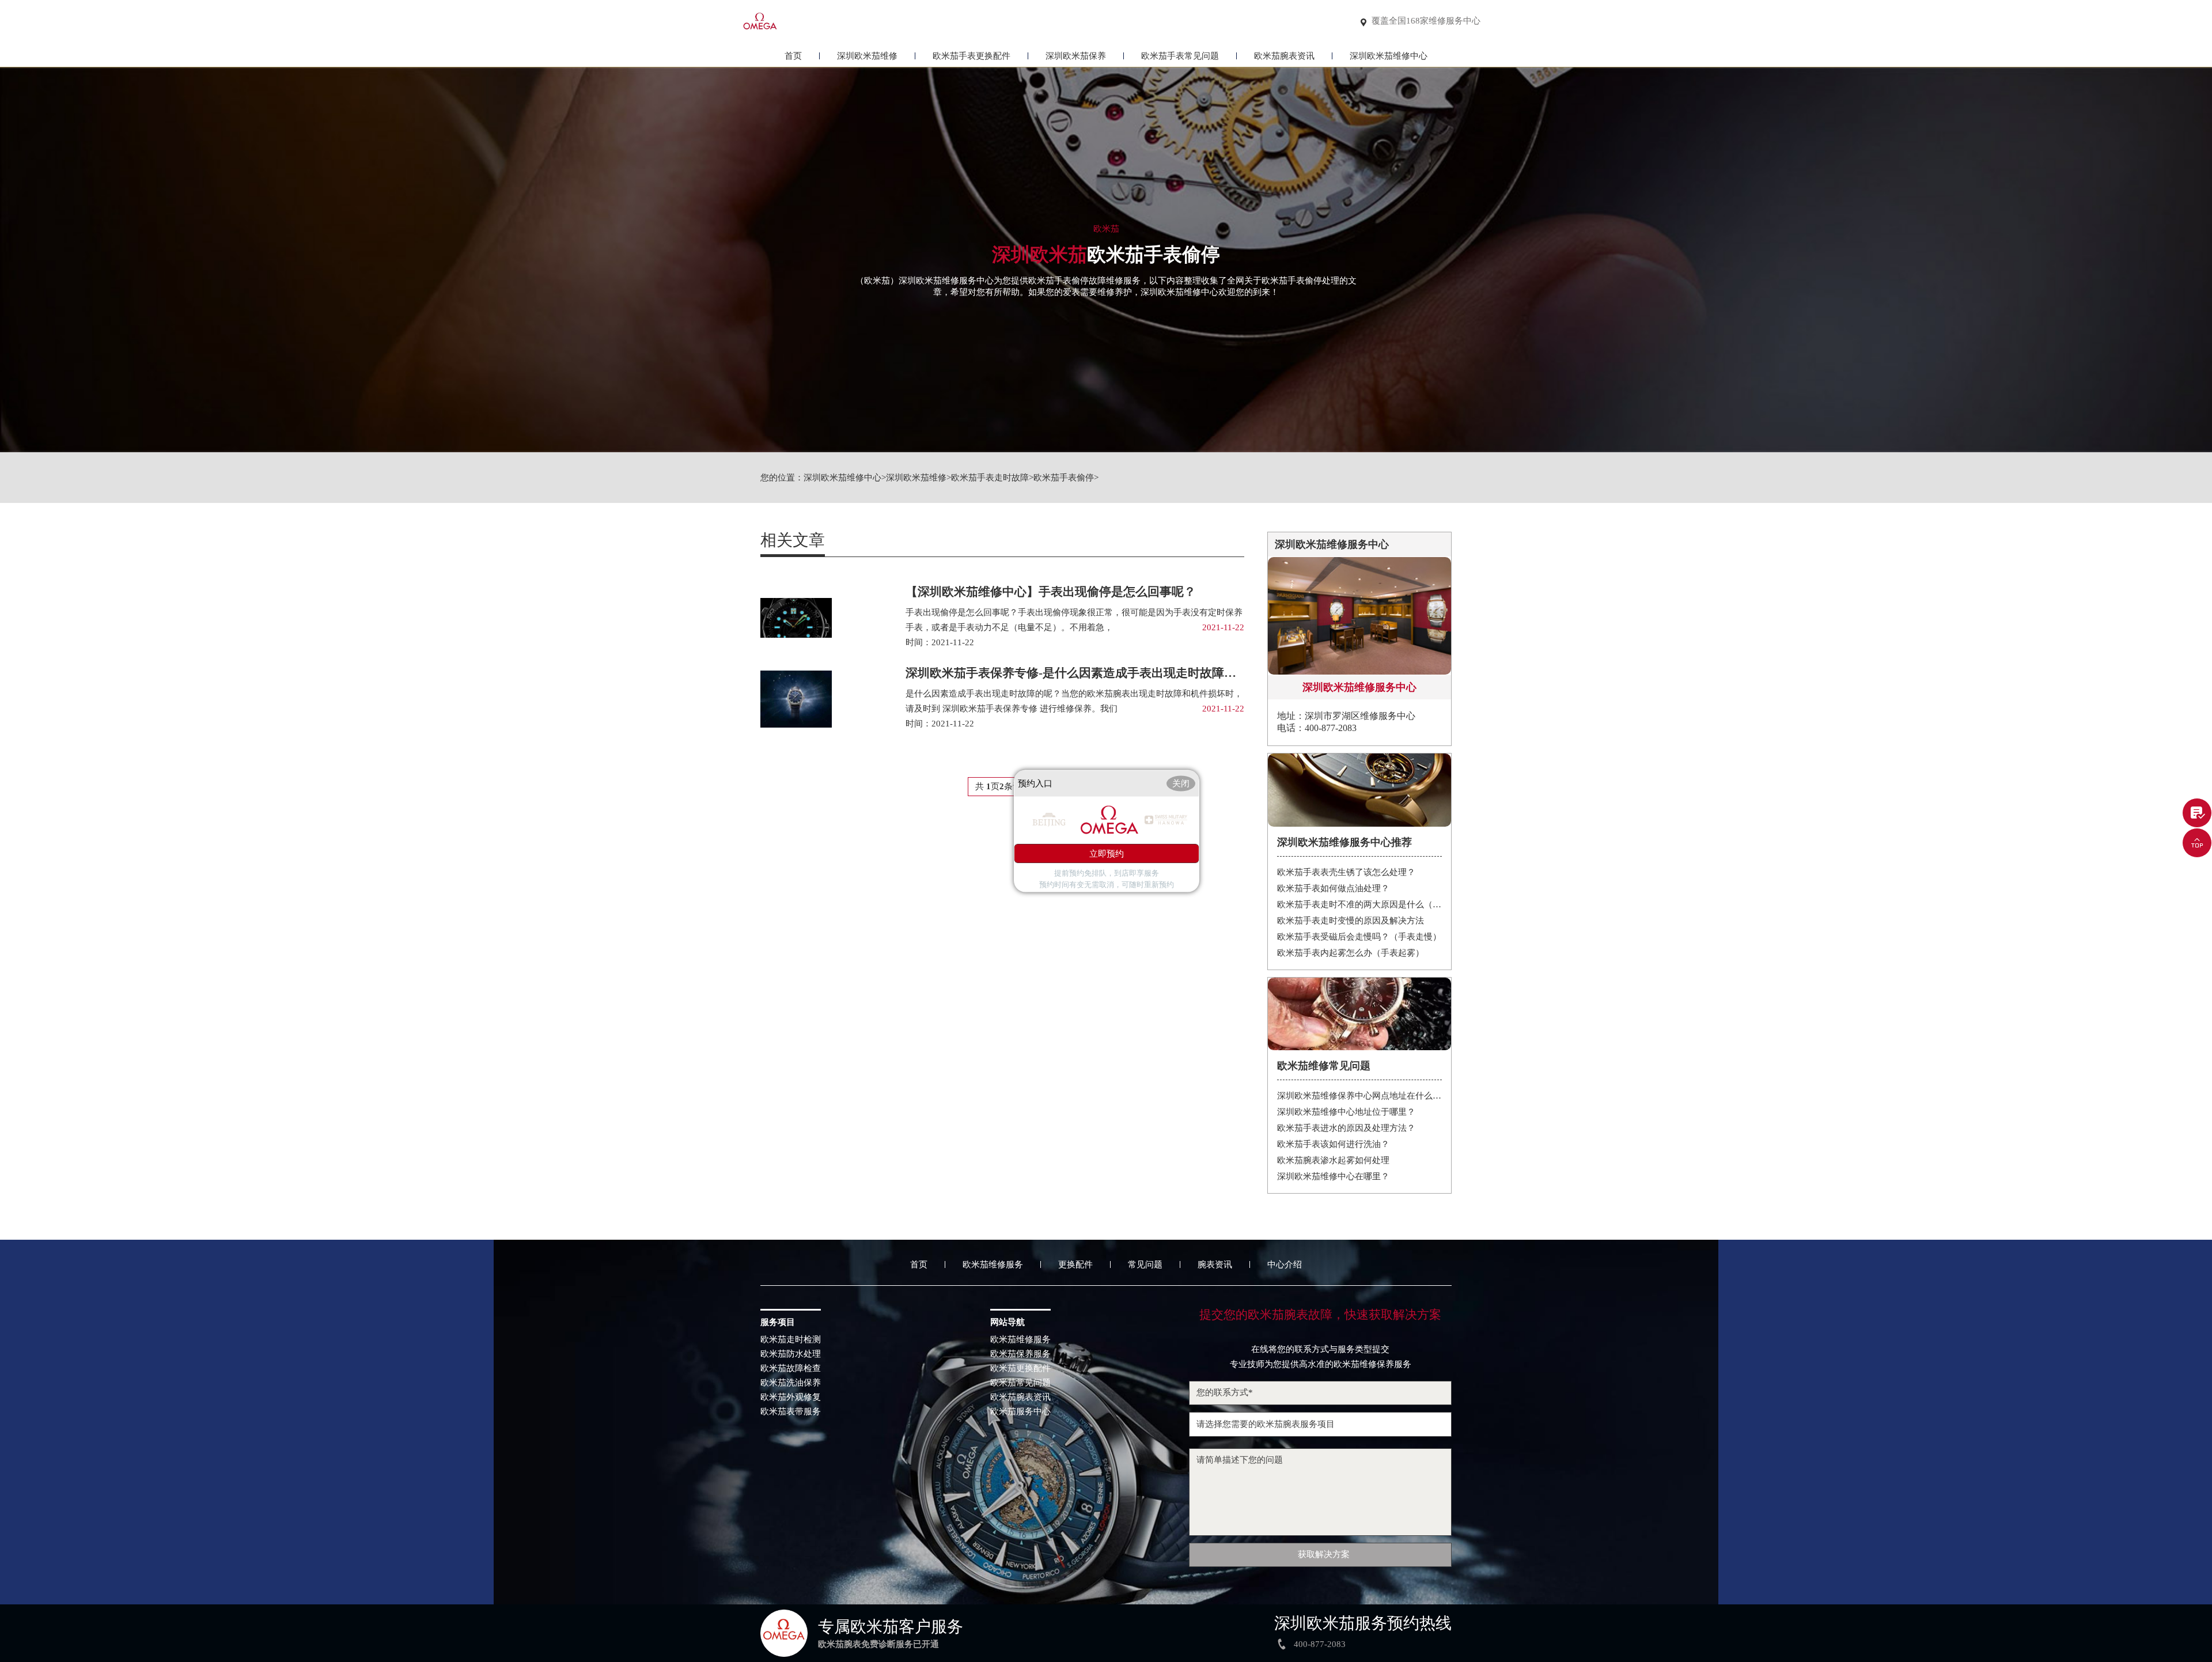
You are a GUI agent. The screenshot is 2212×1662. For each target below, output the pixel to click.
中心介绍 (1285, 1265)
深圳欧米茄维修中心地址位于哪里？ (1346, 1112)
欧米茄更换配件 (1020, 1368)
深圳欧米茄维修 (867, 56)
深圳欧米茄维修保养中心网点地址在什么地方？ (1360, 1096)
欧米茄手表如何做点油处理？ (1333, 888)
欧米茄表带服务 (791, 1412)
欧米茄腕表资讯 (1284, 56)
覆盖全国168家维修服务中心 (1426, 21)
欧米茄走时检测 (791, 1340)
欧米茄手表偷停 (1064, 478)
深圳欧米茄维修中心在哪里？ (1333, 1176)
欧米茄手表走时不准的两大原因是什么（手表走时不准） (1360, 904)
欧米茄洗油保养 (791, 1383)
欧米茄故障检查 (791, 1368)
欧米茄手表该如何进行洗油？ (1333, 1144)
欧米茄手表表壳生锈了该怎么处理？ (1346, 872)
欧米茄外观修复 (791, 1397)
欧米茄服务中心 (1020, 1412)
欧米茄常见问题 (1020, 1383)
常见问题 (1145, 1265)
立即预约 (1107, 854)
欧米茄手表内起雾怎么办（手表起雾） (1351, 953)
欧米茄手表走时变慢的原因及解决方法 (1351, 921)
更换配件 (1075, 1265)
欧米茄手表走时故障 (990, 478)
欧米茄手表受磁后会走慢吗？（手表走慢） (1359, 937)
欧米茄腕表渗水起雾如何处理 (1333, 1160)
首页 (793, 56)
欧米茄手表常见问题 (1180, 56)
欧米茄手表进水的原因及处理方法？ (1346, 1128)
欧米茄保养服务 (1020, 1354)
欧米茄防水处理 (791, 1354)
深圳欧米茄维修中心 (1389, 56)
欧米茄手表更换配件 (971, 56)
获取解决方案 (1324, 1554)
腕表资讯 (1215, 1265)
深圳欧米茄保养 (1076, 56)
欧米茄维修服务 (993, 1265)
